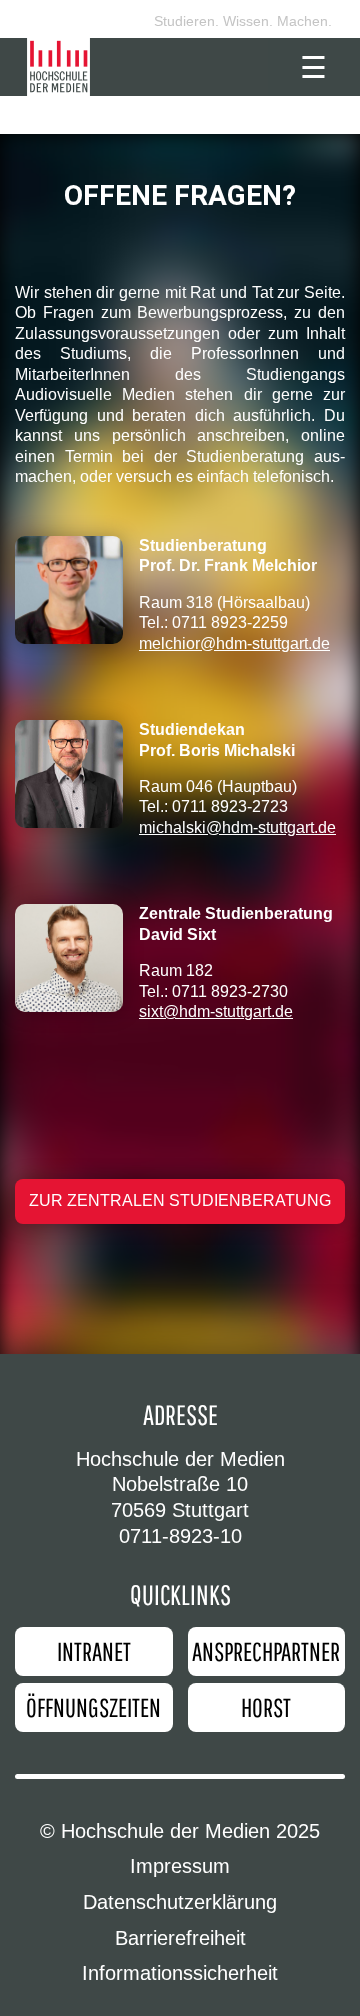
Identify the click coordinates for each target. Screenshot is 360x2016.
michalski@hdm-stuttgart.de (237, 827)
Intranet (94, 1651)
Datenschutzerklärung (180, 1902)
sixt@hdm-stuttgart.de (216, 1011)
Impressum (180, 1866)
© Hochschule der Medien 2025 (180, 1831)
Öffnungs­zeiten (93, 1707)
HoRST (266, 1707)
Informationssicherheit (180, 1973)
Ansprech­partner (266, 1651)
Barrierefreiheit (180, 1938)
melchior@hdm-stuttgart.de (234, 643)
